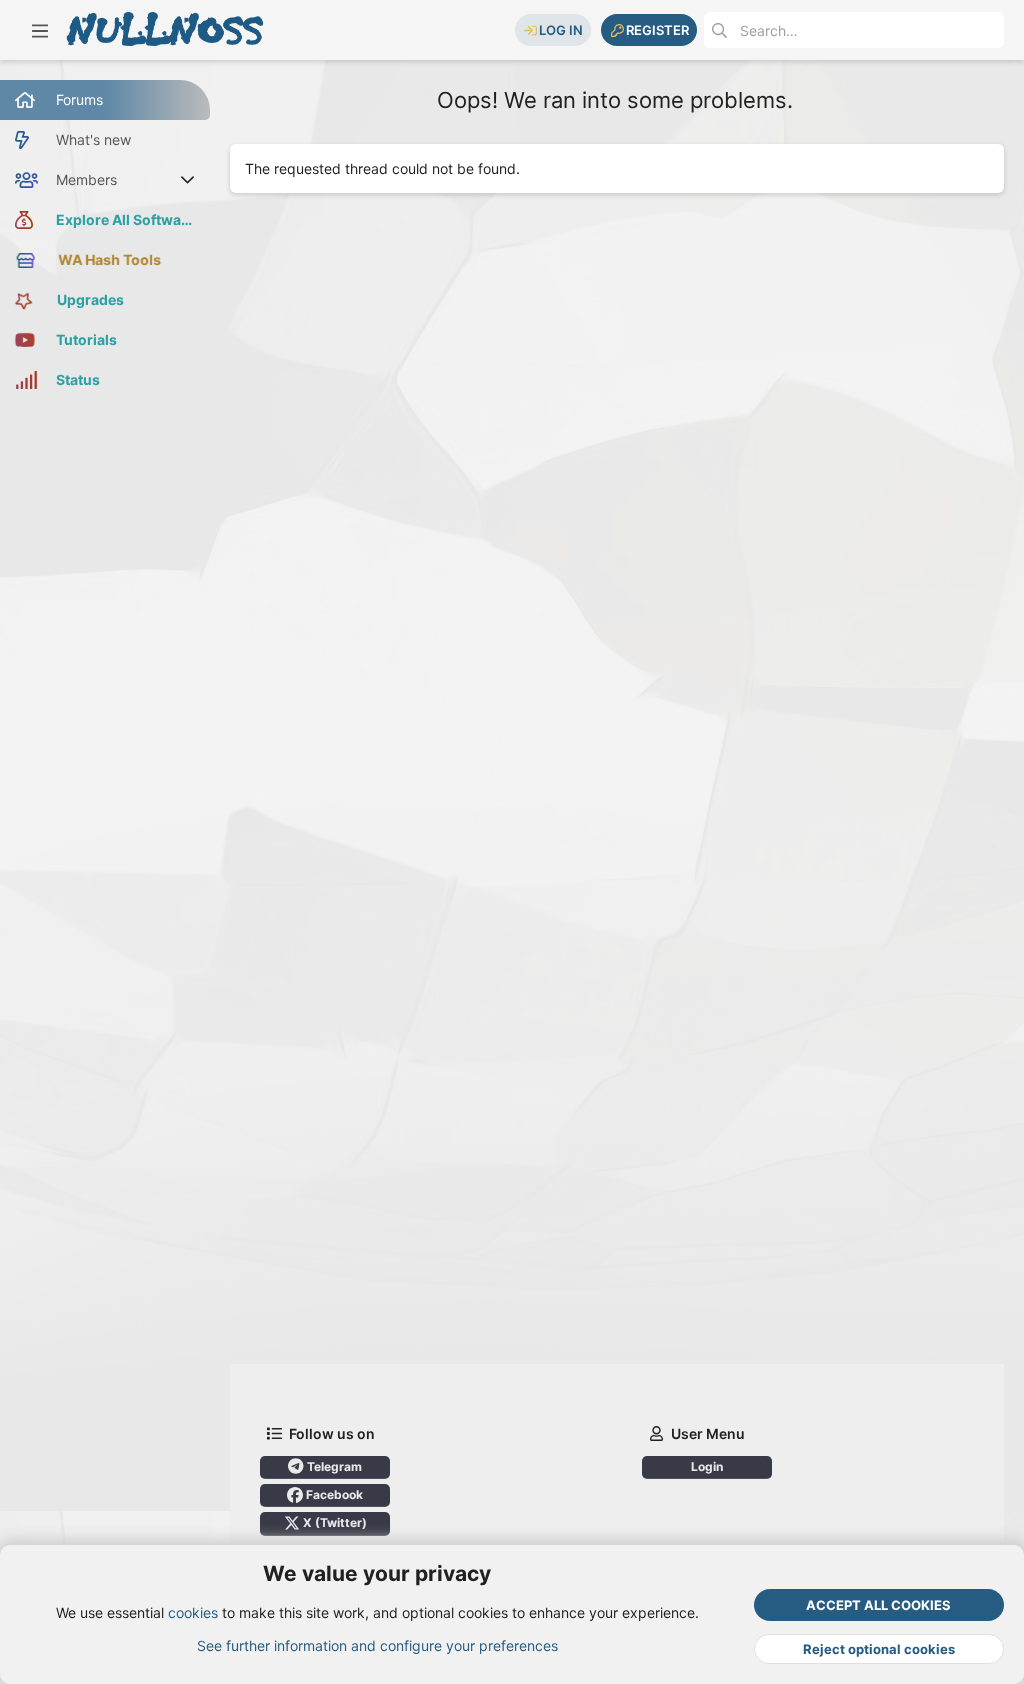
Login (707, 1466)
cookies (193, 1612)
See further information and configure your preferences (377, 1645)
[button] (40, 30)
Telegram (333, 1466)
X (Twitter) (333, 1522)
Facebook (333, 1494)
